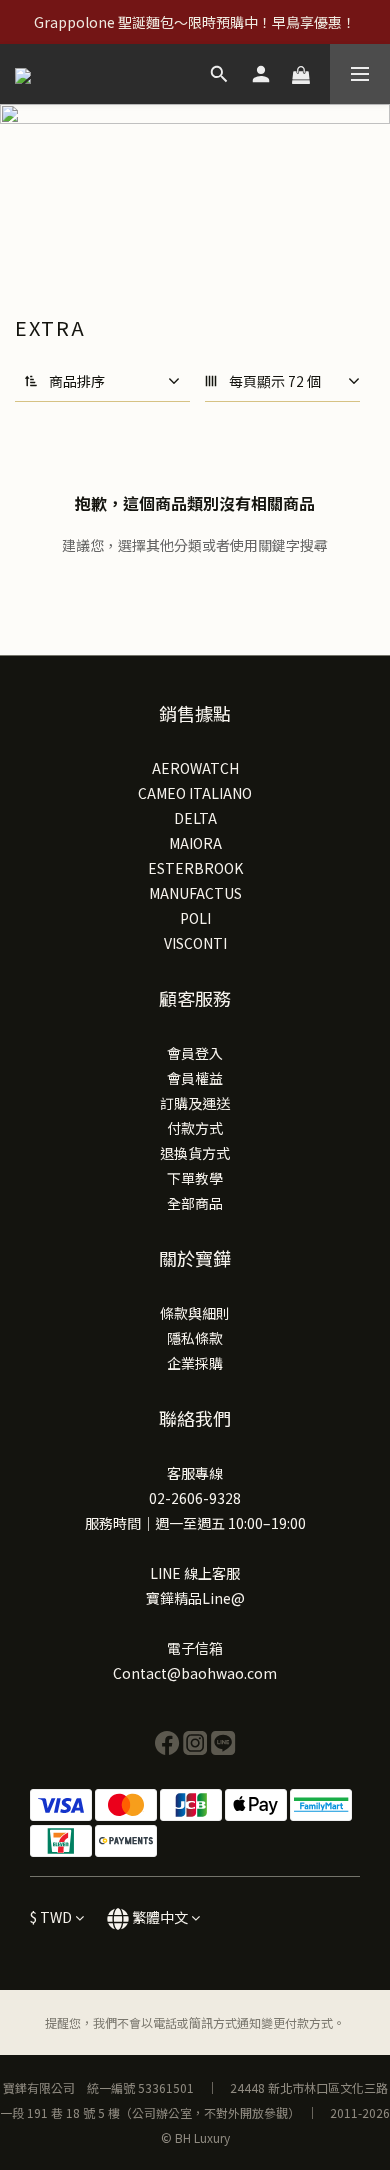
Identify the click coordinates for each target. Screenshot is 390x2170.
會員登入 (195, 1053)
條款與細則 (195, 1313)
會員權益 (195, 1078)
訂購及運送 (195, 1103)
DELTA (195, 818)
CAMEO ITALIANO (195, 793)
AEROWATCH (195, 768)
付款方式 (195, 1128)
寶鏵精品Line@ (195, 1598)
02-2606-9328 (195, 1498)
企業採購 (195, 1363)
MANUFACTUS (195, 893)
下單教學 (195, 1178)
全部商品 (195, 1203)
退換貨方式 (195, 1153)
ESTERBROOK (195, 868)
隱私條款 (195, 1338)
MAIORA (195, 843)
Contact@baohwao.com (195, 1673)
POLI (195, 918)
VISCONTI (195, 943)
